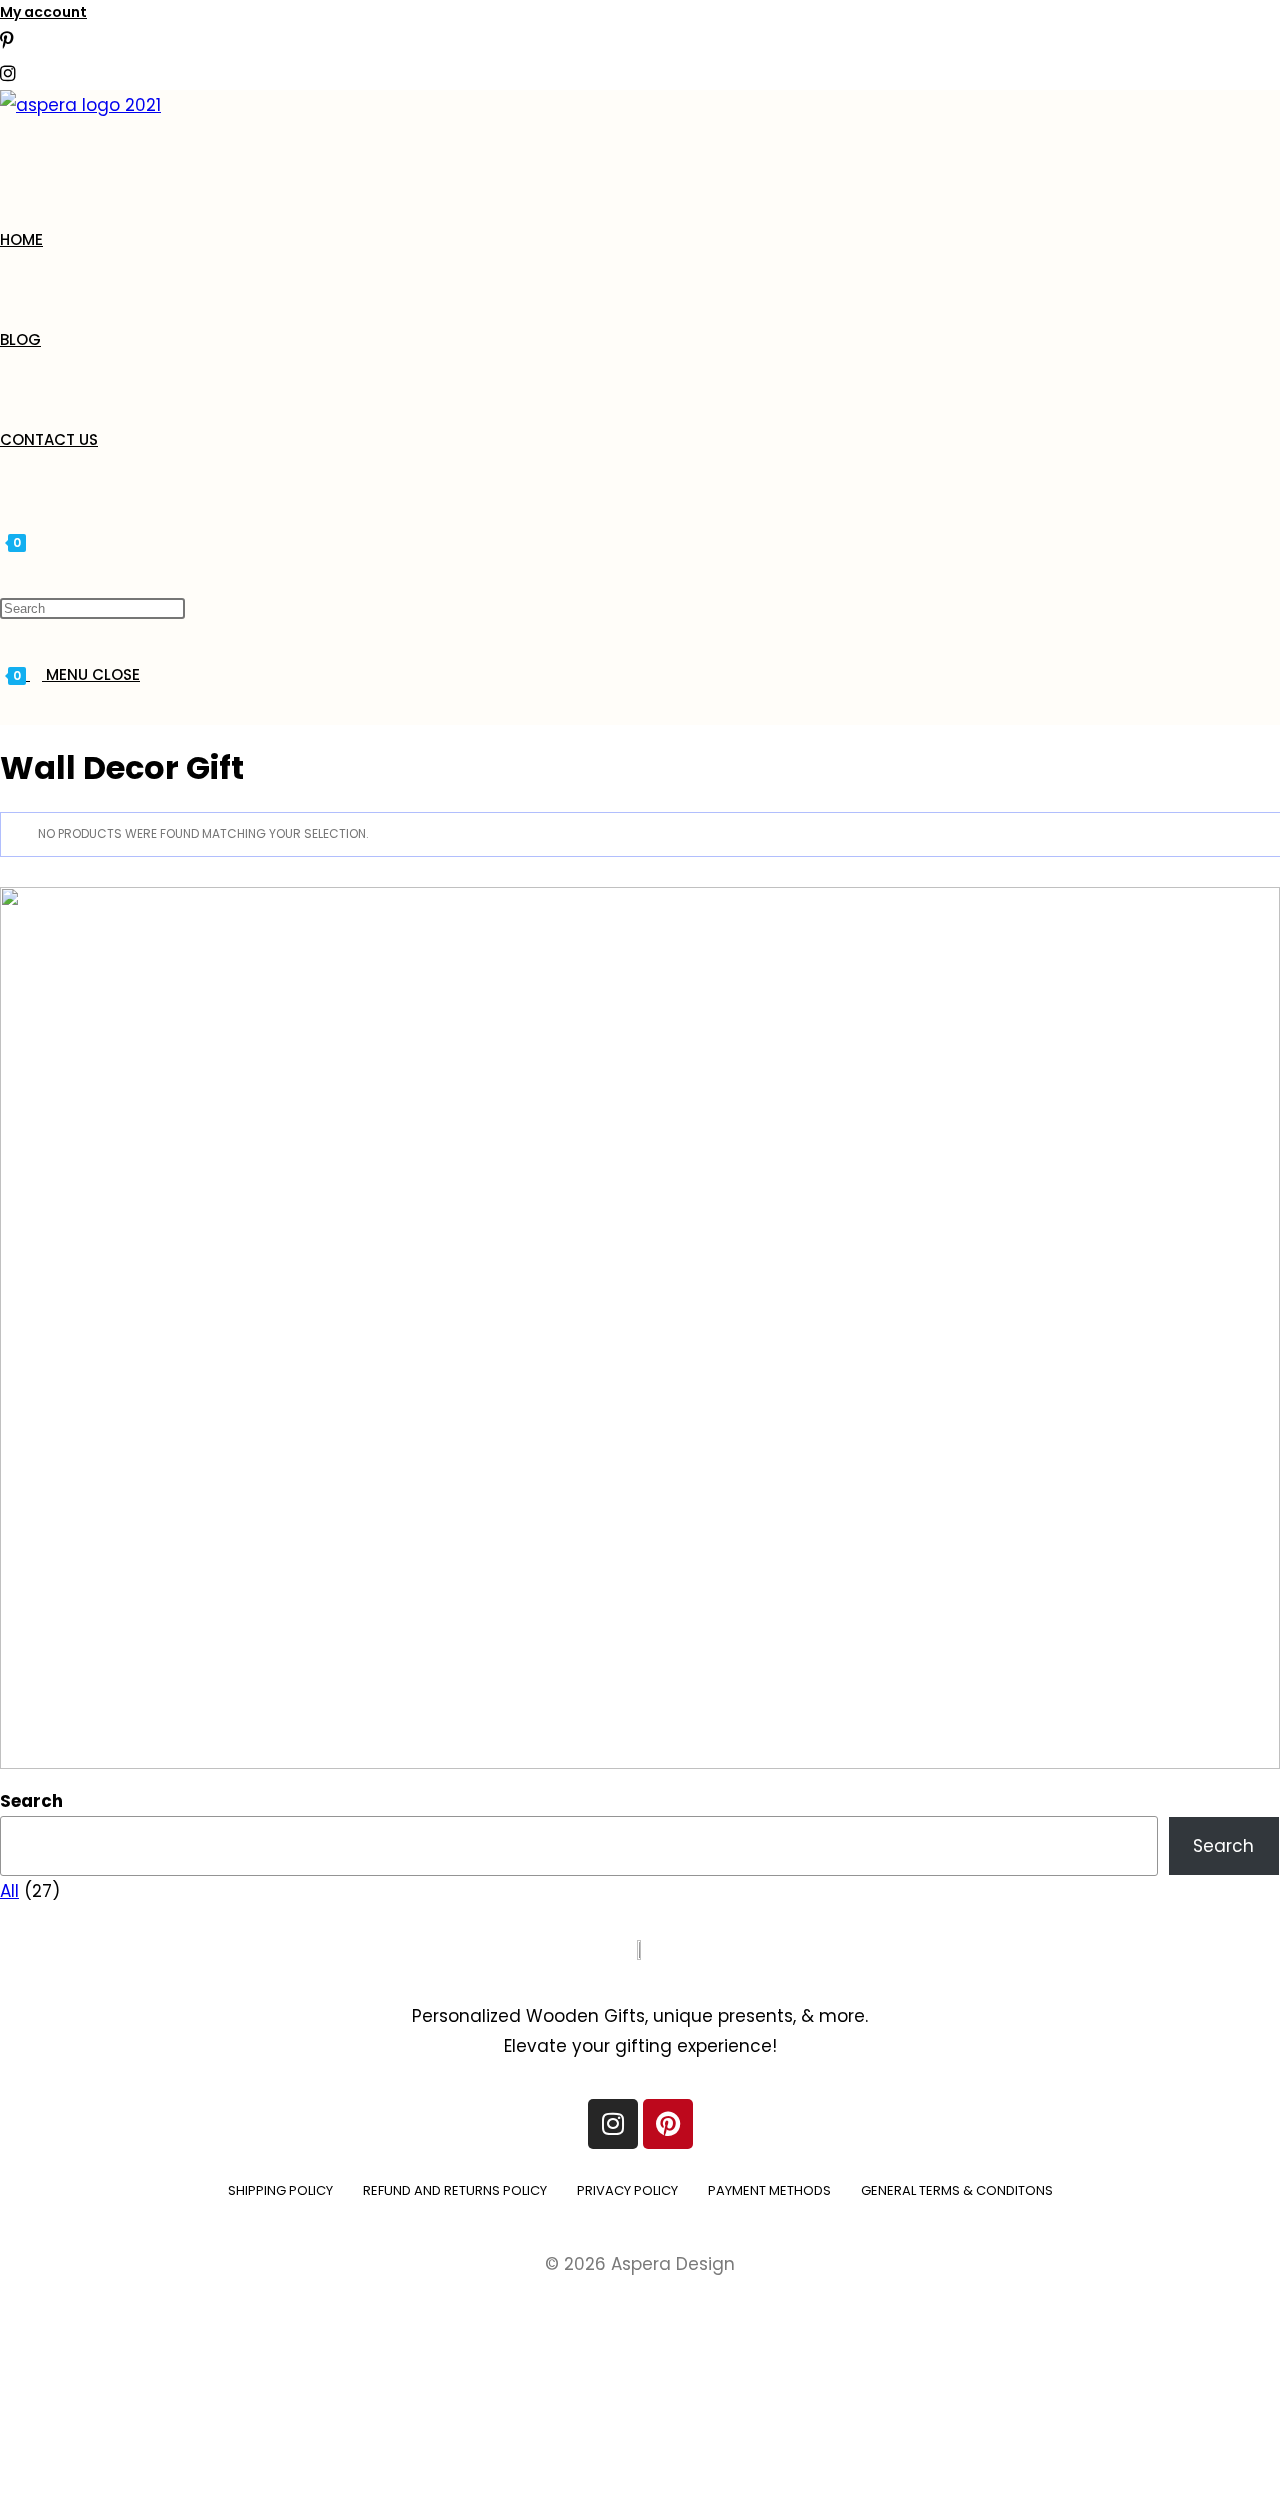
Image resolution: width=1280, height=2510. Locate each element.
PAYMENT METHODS (769, 2190)
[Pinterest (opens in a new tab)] (7, 40)
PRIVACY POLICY (627, 2190)
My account (43, 12)
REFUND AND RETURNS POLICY (455, 2190)
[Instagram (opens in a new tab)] (8, 73)
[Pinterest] (668, 2124)
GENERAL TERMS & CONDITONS (957, 2190)
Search (31, 1801)
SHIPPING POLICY (280, 2190)
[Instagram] (613, 2124)
